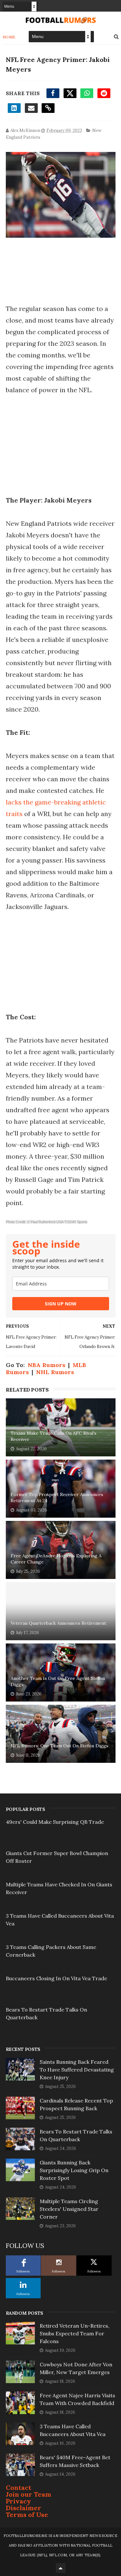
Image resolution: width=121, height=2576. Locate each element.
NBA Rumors (46, 1365)
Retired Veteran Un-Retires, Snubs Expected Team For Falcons (75, 2333)
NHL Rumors (55, 1372)
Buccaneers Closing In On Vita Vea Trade (56, 1978)
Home (9, 37)
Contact (19, 2487)
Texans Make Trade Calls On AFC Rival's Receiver (54, 1436)
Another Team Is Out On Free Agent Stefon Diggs (58, 1682)
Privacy (18, 2501)
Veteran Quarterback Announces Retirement (58, 1623)
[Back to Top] (61, 2568)
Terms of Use (27, 2515)
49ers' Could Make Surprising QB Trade (55, 1822)
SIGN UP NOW (61, 1304)
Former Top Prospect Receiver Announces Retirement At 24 (57, 1498)
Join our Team (29, 2494)
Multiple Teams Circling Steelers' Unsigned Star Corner (69, 2209)
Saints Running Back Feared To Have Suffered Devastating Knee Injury (77, 2070)
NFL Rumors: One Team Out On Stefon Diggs (60, 1746)
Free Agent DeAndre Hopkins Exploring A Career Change (56, 1559)
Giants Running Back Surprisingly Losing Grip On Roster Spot (74, 2170)
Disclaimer (24, 2508)
